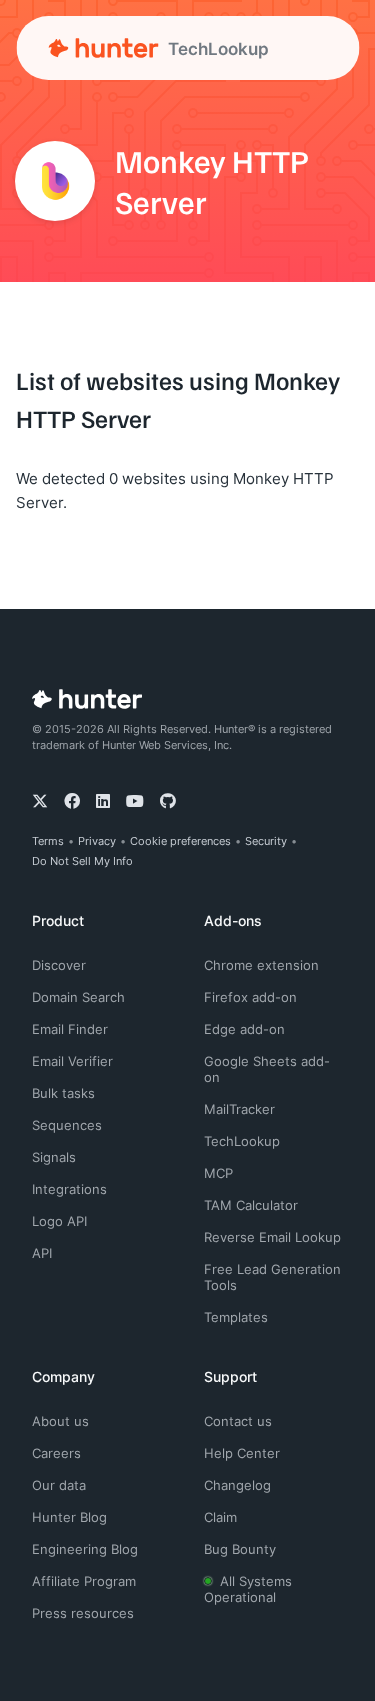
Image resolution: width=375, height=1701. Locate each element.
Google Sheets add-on (267, 1069)
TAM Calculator (251, 1205)
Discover (59, 965)
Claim (220, 1517)
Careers (56, 1453)
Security (266, 841)
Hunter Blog (69, 1517)
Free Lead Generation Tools (272, 1277)
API (42, 1253)
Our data (59, 1485)
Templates (236, 1317)
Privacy (97, 841)
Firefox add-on (250, 997)
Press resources (83, 1613)
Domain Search (78, 997)
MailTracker (239, 1109)
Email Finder (70, 1029)
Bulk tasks (63, 1093)
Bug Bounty (240, 1549)
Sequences (67, 1125)
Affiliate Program (84, 1581)
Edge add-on (244, 1029)
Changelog (237, 1485)
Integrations (69, 1189)
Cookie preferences (180, 841)
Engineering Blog (85, 1549)
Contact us (238, 1421)
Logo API (59, 1221)
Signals (54, 1157)
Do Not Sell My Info (82, 861)
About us (60, 1421)
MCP (218, 1173)
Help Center (242, 1453)
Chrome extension (261, 965)
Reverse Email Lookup (272, 1237)
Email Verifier (72, 1061)
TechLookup (242, 1141)
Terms (48, 841)
